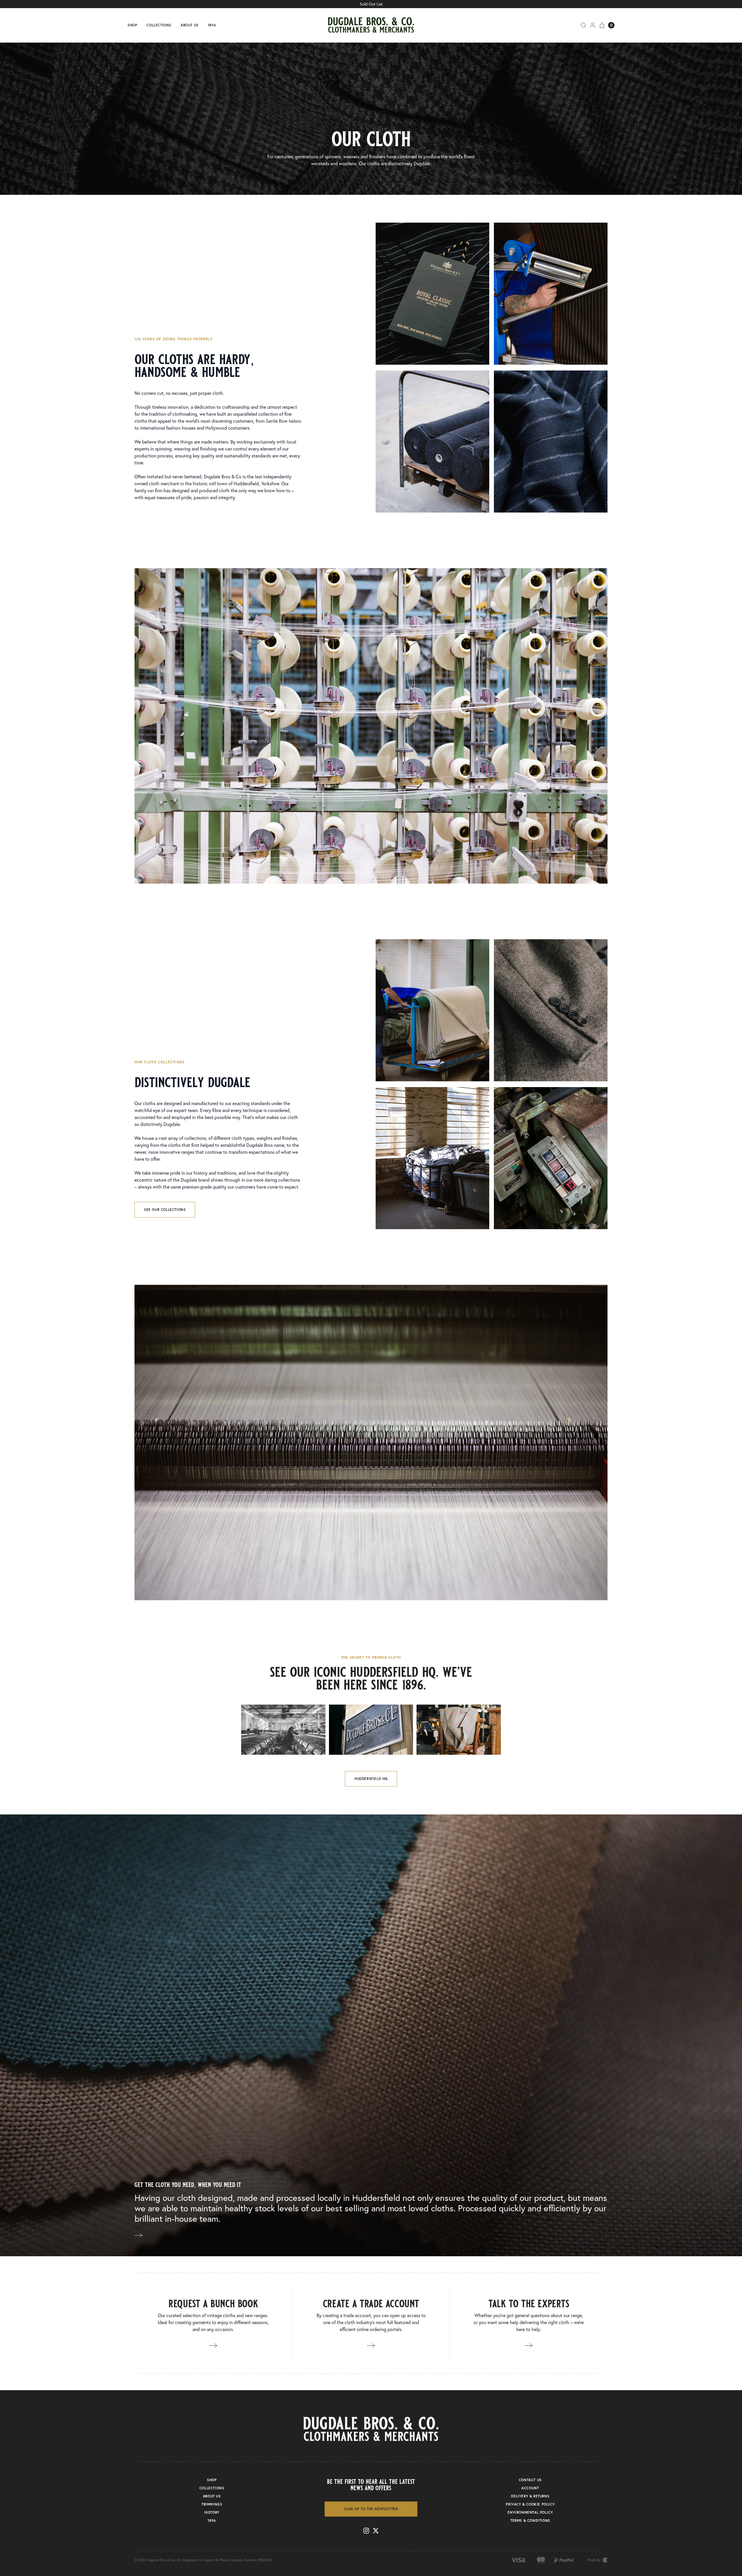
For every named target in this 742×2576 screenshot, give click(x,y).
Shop (132, 25)
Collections (159, 25)
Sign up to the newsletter (371, 2509)
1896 (212, 25)
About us (190, 25)
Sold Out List (371, 4)
